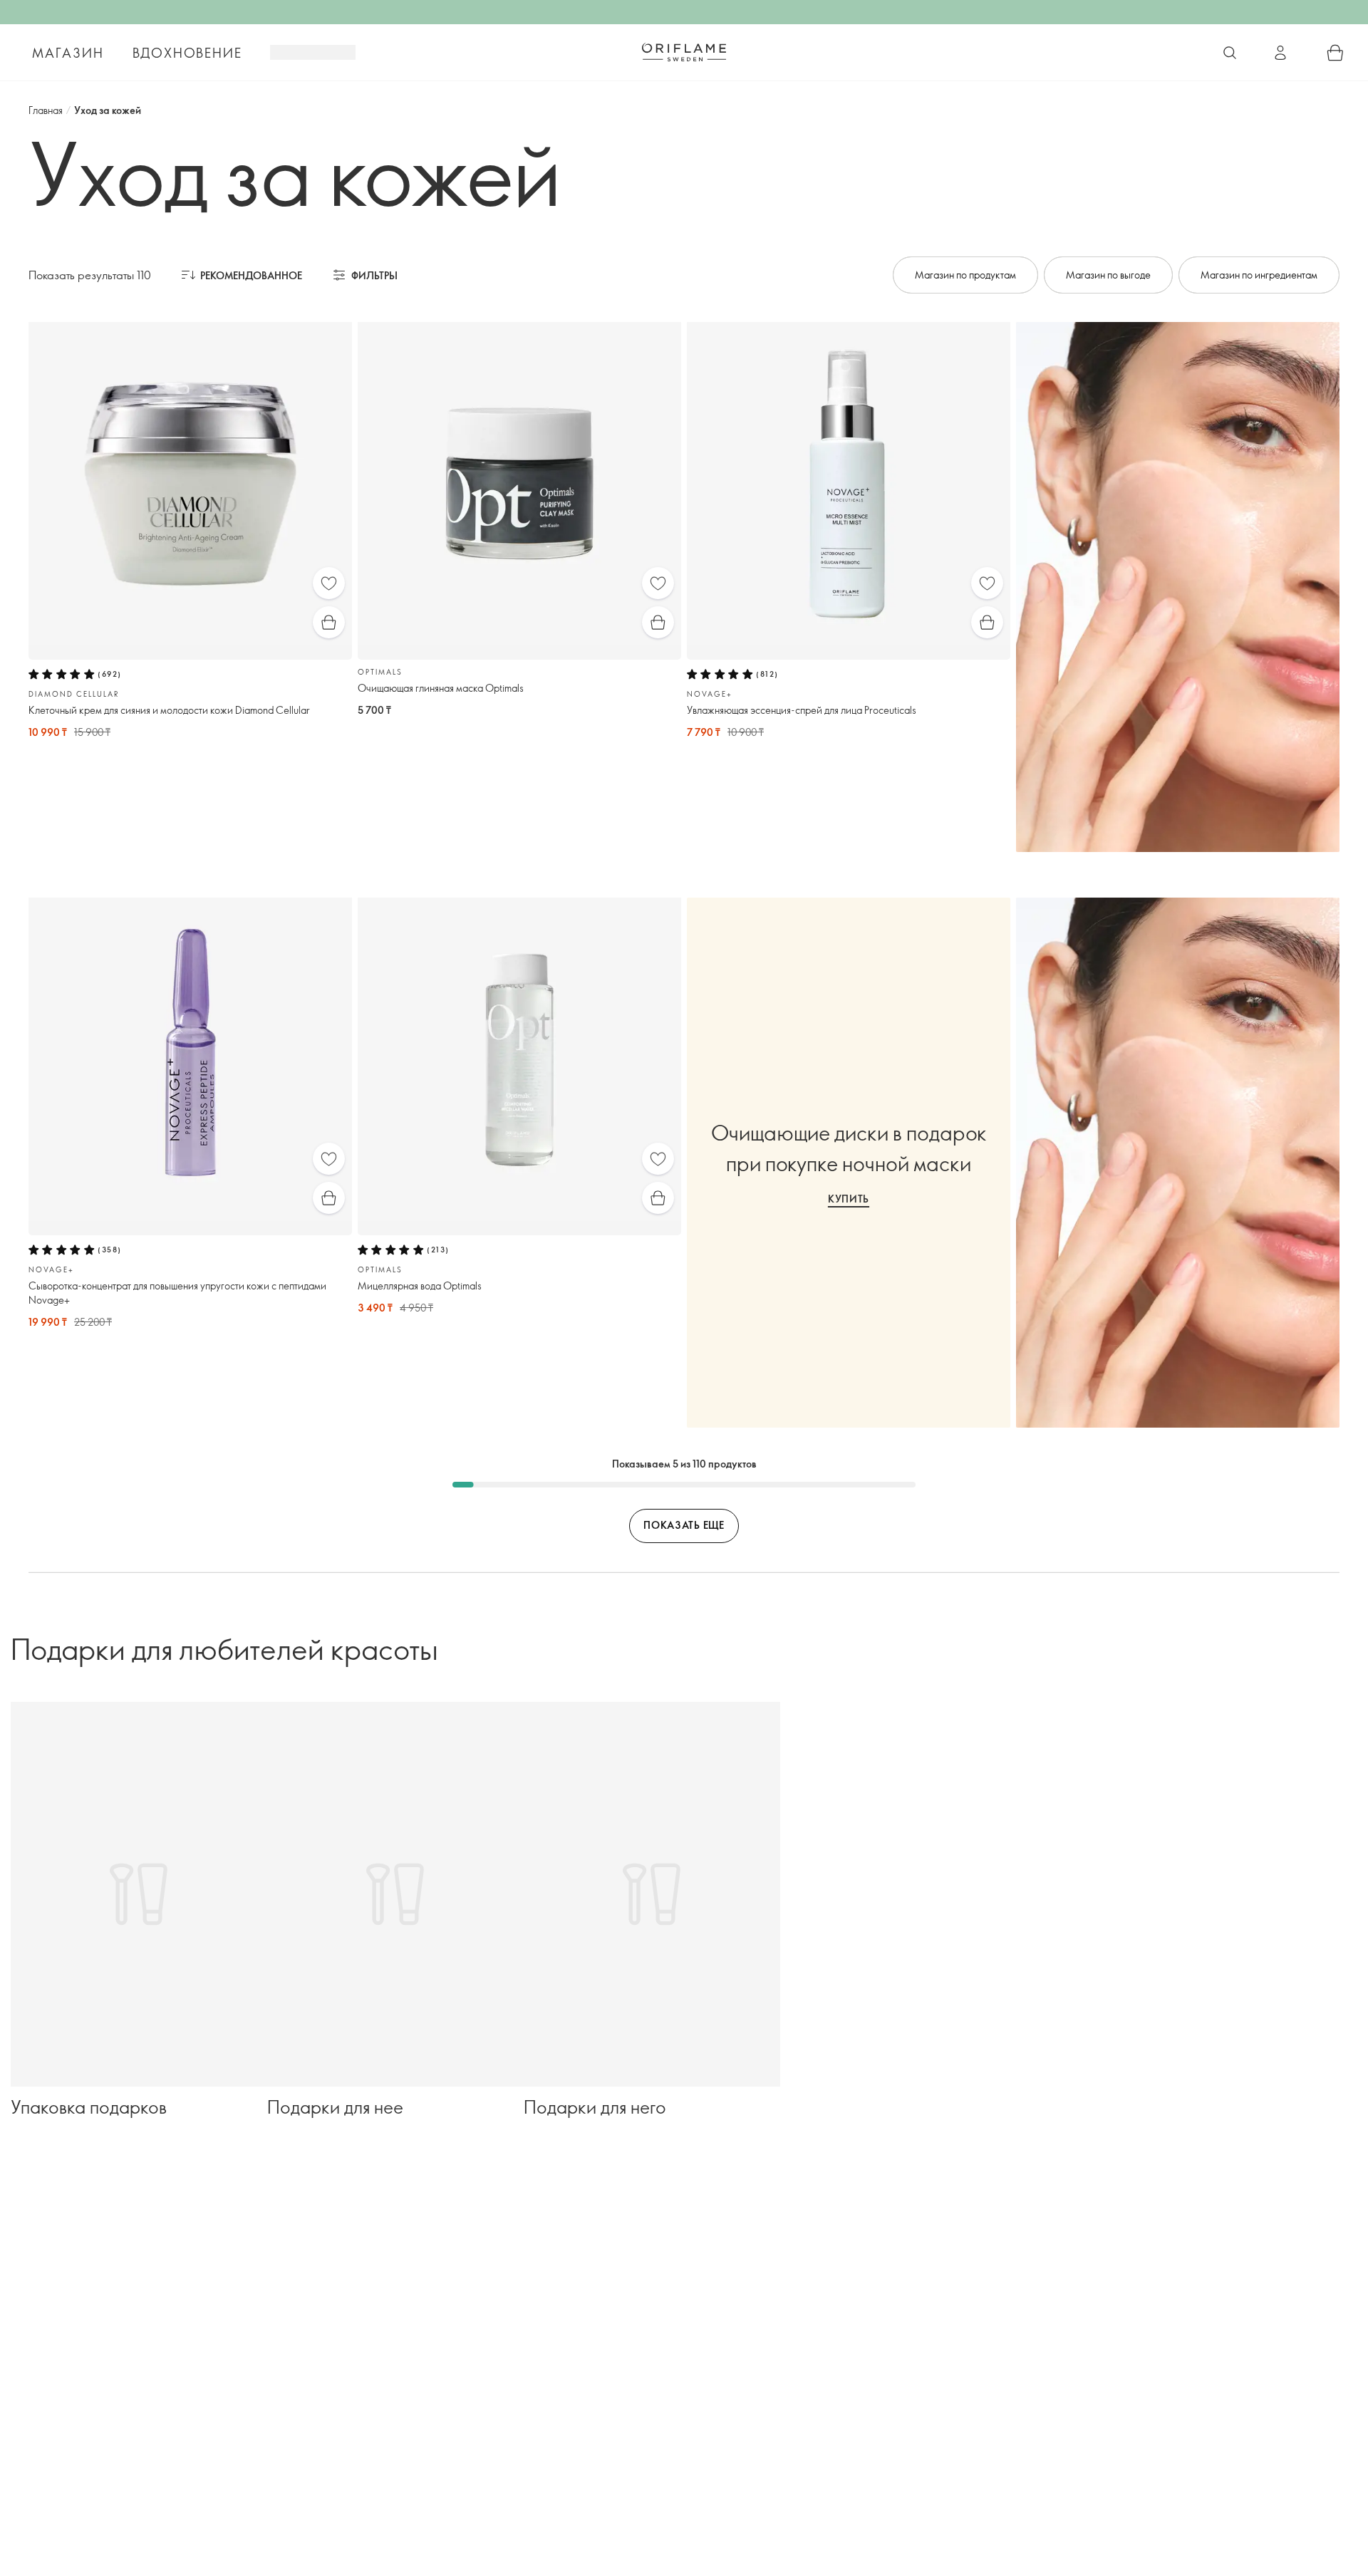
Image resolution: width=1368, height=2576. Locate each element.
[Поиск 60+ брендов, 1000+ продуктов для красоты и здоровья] (1230, 53)
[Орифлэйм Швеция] (684, 52)
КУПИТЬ (849, 1199)
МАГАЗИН (68, 53)
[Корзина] (1335, 53)
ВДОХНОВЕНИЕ (187, 53)
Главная (46, 110)
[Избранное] (329, 583)
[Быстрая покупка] (329, 622)
